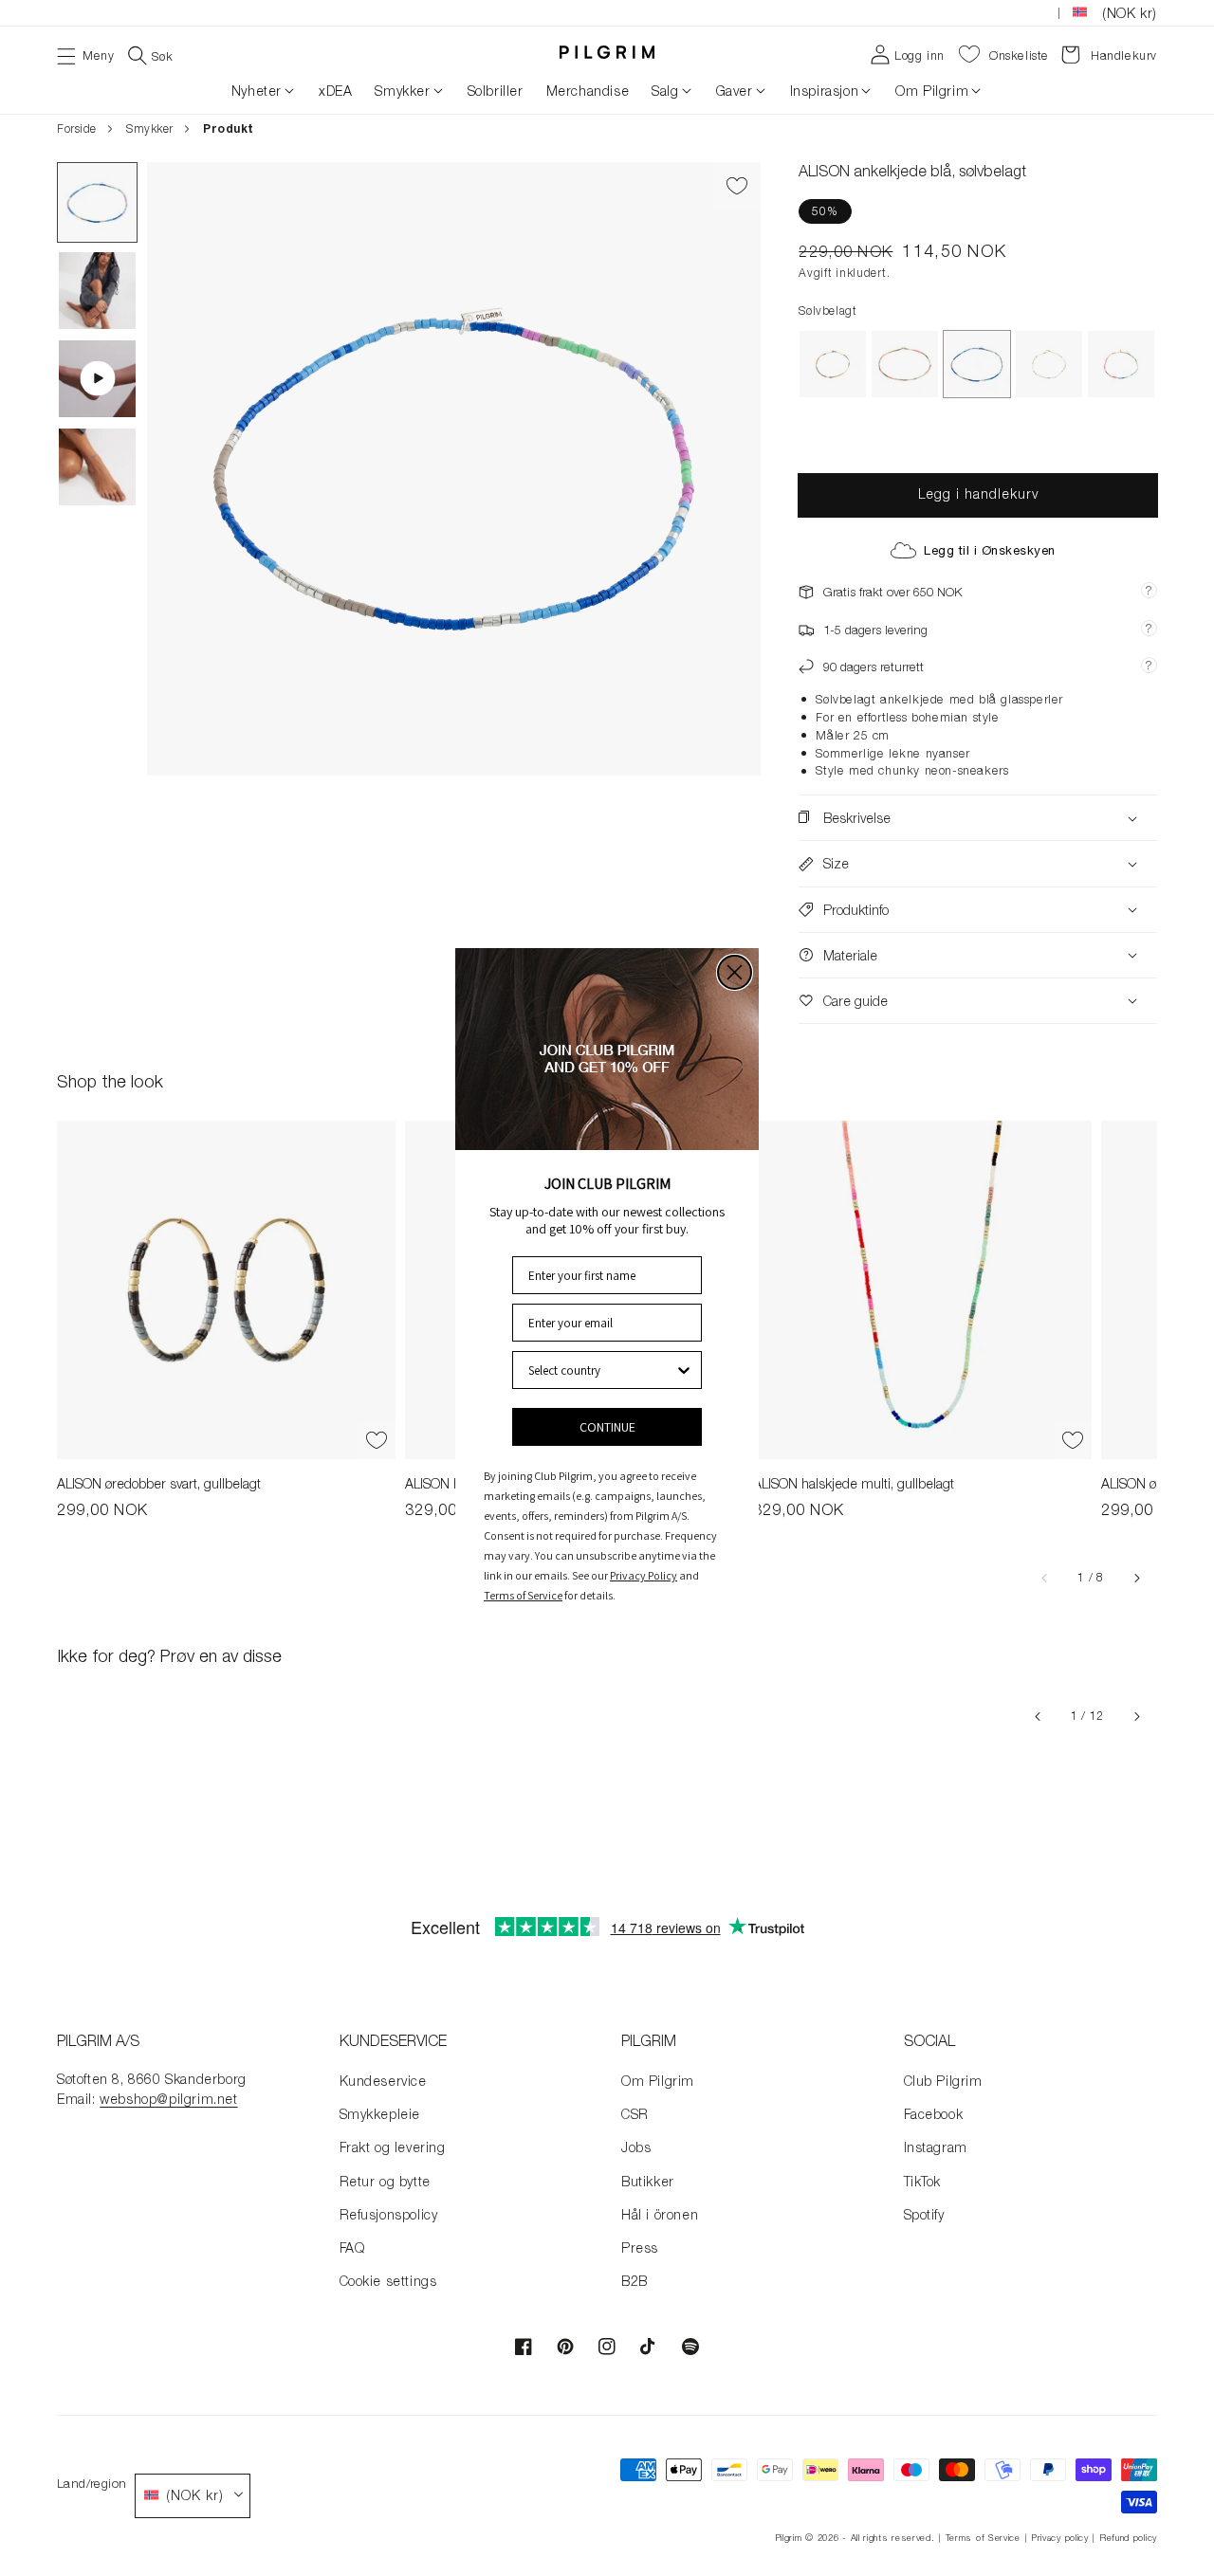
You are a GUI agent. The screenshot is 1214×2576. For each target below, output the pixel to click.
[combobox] (601, 1370)
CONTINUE (607, 1427)
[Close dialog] (735, 972)
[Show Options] (684, 1370)
